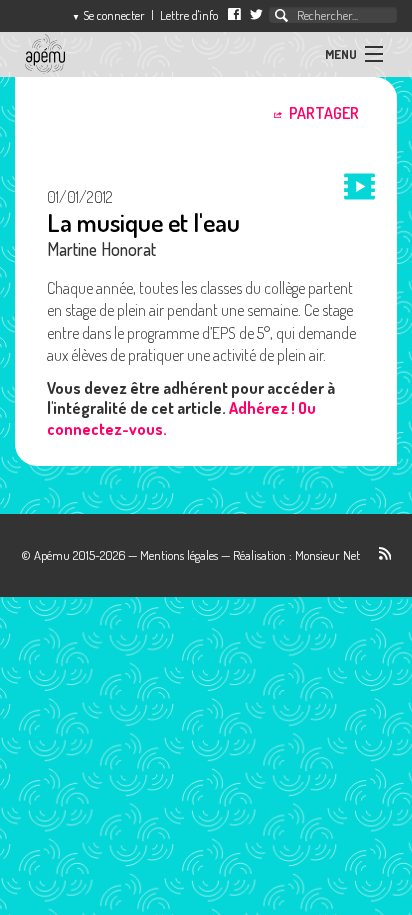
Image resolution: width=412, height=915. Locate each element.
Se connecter (108, 15)
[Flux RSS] (377, 555)
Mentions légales (179, 555)
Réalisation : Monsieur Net (296, 555)
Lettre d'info (189, 15)
